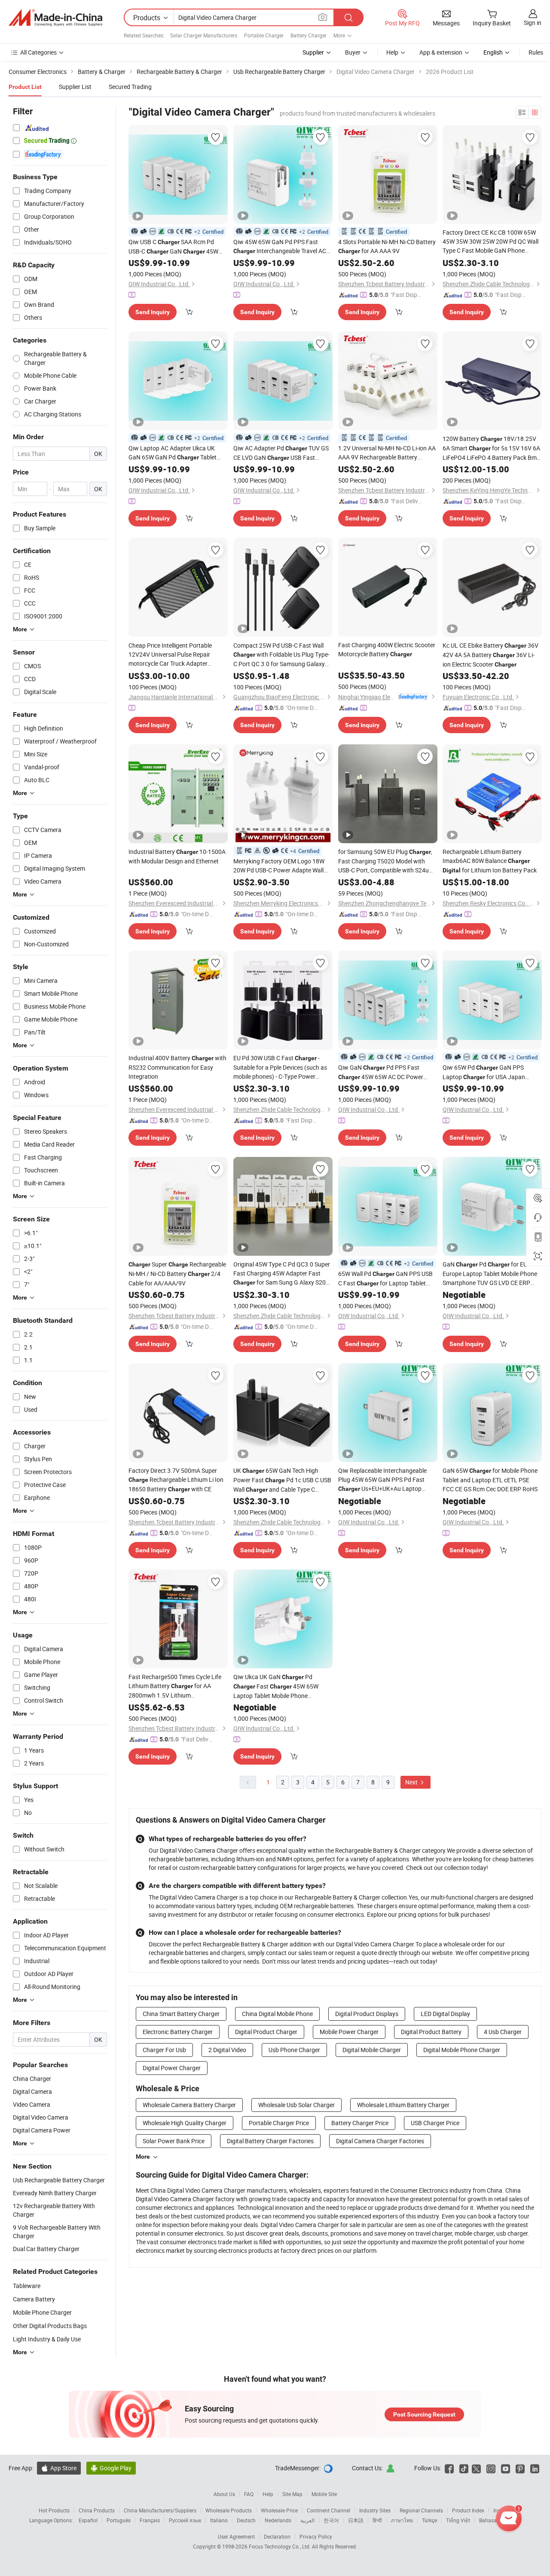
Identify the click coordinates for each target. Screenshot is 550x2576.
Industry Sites (375, 2510)
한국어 (331, 2520)
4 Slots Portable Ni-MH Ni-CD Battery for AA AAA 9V (387, 246)
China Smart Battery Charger (181, 2014)
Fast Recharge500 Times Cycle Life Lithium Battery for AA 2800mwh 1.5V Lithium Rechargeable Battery (175, 1686)
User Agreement (236, 2536)
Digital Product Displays (367, 2014)
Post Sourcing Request (424, 2414)
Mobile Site (324, 2494)
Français (150, 2520)
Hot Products (54, 2510)
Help (392, 52)
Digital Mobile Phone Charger (462, 2050)
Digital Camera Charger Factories (380, 2141)
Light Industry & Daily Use (47, 2339)
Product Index (468, 2510)
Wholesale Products (229, 2510)
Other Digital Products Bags (50, 2326)
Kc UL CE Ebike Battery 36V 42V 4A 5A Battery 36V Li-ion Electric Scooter (490, 655)
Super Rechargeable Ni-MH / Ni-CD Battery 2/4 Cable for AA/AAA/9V (177, 1274)
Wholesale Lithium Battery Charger (403, 2105)
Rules (536, 52)
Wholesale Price (279, 2510)
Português (119, 2520)
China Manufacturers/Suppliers (160, 2510)
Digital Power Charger (172, 2068)
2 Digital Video (227, 2050)
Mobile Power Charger (349, 2032)
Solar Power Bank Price (174, 2141)
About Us (224, 2494)
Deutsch (246, 2520)
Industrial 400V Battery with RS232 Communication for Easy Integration (177, 1067)
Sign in (533, 23)
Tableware (27, 2286)
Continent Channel (328, 2510)
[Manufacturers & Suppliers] (55, 18)
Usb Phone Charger (294, 2050)
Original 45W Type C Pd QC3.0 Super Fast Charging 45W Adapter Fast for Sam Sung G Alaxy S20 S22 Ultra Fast (282, 1274)
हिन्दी (377, 2520)
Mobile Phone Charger (42, 2312)
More (143, 2157)
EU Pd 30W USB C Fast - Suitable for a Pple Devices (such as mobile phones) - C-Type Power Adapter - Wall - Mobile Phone (280, 1067)
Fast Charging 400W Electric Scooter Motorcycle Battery (387, 649)
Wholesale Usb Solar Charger (296, 2105)
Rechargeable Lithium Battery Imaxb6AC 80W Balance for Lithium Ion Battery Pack (490, 861)
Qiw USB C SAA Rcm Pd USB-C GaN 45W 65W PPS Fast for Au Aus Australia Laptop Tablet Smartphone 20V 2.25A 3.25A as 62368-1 (177, 247)
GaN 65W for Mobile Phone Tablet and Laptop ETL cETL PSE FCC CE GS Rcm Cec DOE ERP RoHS (490, 1480)
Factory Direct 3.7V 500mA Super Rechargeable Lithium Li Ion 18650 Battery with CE (176, 1480)
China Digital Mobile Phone (277, 2014)
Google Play (111, 2468)
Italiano (219, 2520)
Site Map (292, 2494)
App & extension (441, 52)
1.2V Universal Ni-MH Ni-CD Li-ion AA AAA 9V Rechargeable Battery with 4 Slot (387, 453)
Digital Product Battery (431, 2032)
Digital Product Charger (266, 2032)
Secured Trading (130, 87)
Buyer (353, 52)
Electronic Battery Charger (178, 2032)
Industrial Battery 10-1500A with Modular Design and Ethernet (177, 856)
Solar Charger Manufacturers (204, 35)
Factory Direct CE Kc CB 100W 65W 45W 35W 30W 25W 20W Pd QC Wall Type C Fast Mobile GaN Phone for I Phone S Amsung (490, 242)
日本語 (356, 2520)
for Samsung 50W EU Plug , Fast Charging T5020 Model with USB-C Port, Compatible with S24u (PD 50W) (385, 861)
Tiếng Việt (458, 2520)
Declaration (277, 2536)
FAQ (249, 2494)
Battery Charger (309, 35)
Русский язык (185, 2520)
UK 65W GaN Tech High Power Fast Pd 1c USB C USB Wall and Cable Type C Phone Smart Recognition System (282, 1480)
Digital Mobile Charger (372, 2050)
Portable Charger (264, 35)
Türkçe (429, 2520)
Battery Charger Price (360, 2123)
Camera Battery (34, 2299)
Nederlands (278, 2520)
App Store (59, 2468)
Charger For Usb (164, 2050)
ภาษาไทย (402, 2520)
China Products (97, 2510)
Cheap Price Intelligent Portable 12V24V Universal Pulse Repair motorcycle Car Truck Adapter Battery (170, 655)
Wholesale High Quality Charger (185, 2123)
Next (412, 1782)
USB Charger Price (435, 2123)
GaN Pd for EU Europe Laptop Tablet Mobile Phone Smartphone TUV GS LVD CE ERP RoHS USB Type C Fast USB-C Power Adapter (491, 1274)
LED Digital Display (445, 2014)
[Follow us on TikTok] (464, 2468)
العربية (307, 2520)
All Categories (38, 52)
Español (88, 2520)
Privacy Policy (316, 2536)
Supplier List (75, 87)
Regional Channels (421, 2510)
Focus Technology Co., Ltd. (280, 2546)
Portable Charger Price (279, 2123)
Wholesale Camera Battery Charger (189, 2105)
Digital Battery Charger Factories (270, 2141)
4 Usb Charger (503, 2032)
